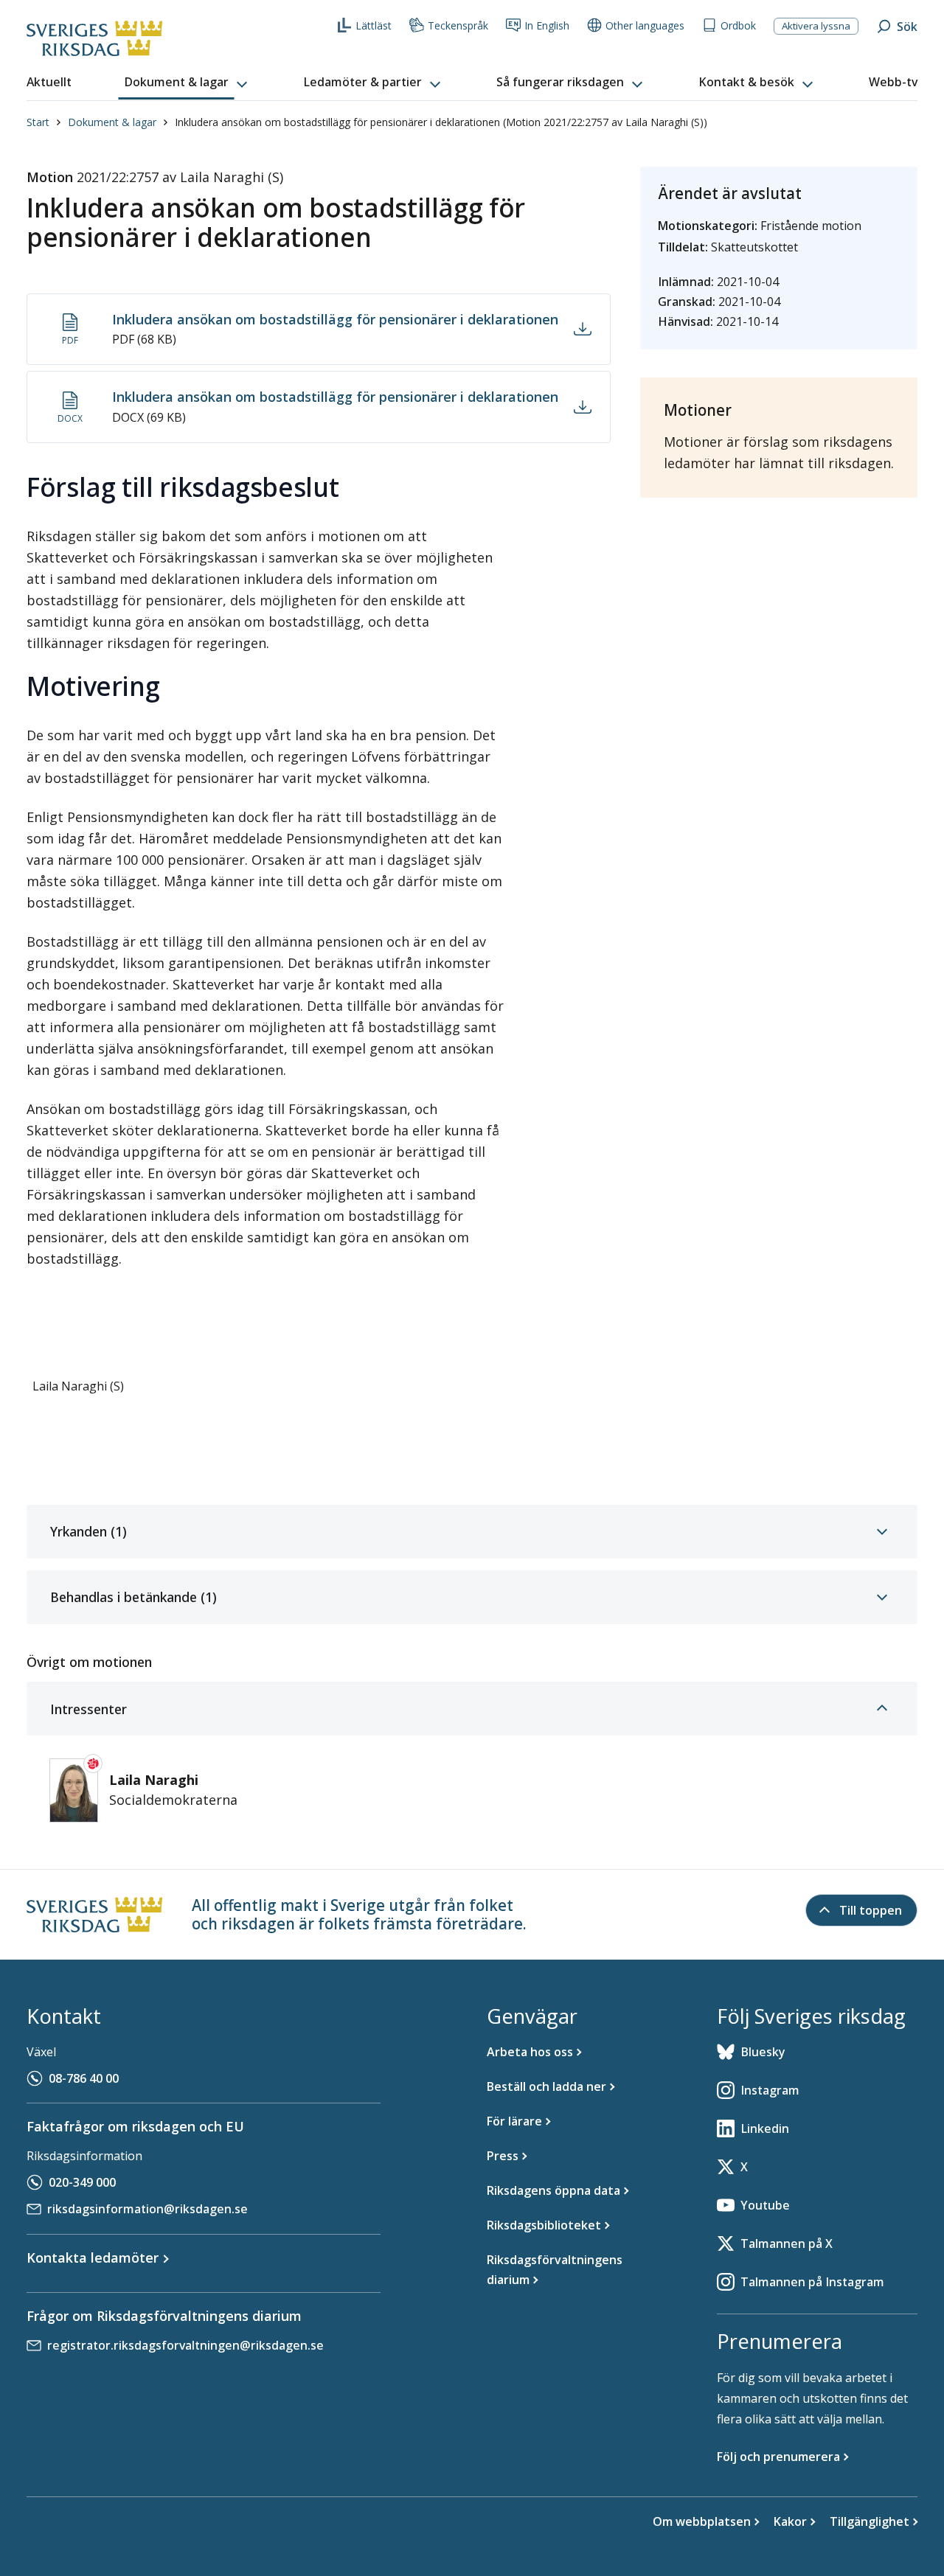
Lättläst (374, 25)
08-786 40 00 (84, 2078)
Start (38, 122)
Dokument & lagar (112, 122)
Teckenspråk (458, 25)
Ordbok (738, 25)
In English (547, 25)
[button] (187, 83)
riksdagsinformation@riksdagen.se (147, 2209)
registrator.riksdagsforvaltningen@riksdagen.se (185, 2345)
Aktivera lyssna (816, 26)
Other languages (645, 25)
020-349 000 (82, 2182)
